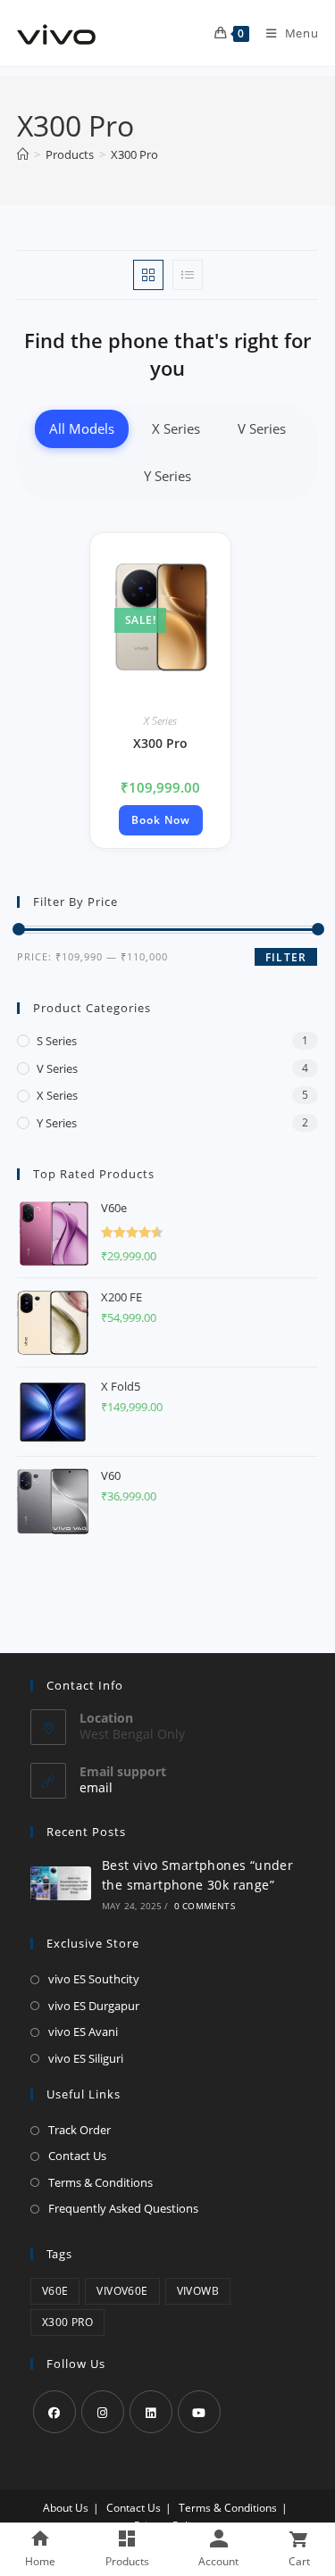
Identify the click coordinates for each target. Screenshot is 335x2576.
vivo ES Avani (83, 2032)
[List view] (188, 275)
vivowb (198, 2291)
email (96, 1787)
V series (57, 1068)
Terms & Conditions (100, 2182)
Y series (57, 1123)
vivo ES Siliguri (86, 2058)
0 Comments (205, 1906)
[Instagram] (103, 2412)
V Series (262, 428)
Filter (286, 957)
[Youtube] (199, 2412)
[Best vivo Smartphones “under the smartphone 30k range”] (61, 1883)
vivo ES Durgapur (94, 2006)
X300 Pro (134, 154)
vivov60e (122, 2291)
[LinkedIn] (151, 2412)
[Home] (23, 154)
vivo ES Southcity (94, 1979)
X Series (176, 428)
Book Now (161, 820)
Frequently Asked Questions (123, 2208)
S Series (57, 1041)
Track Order (80, 2130)
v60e (55, 2291)
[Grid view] (148, 275)
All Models (82, 428)
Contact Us (77, 2156)
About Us (66, 2508)
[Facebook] (54, 2412)
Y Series (167, 476)
